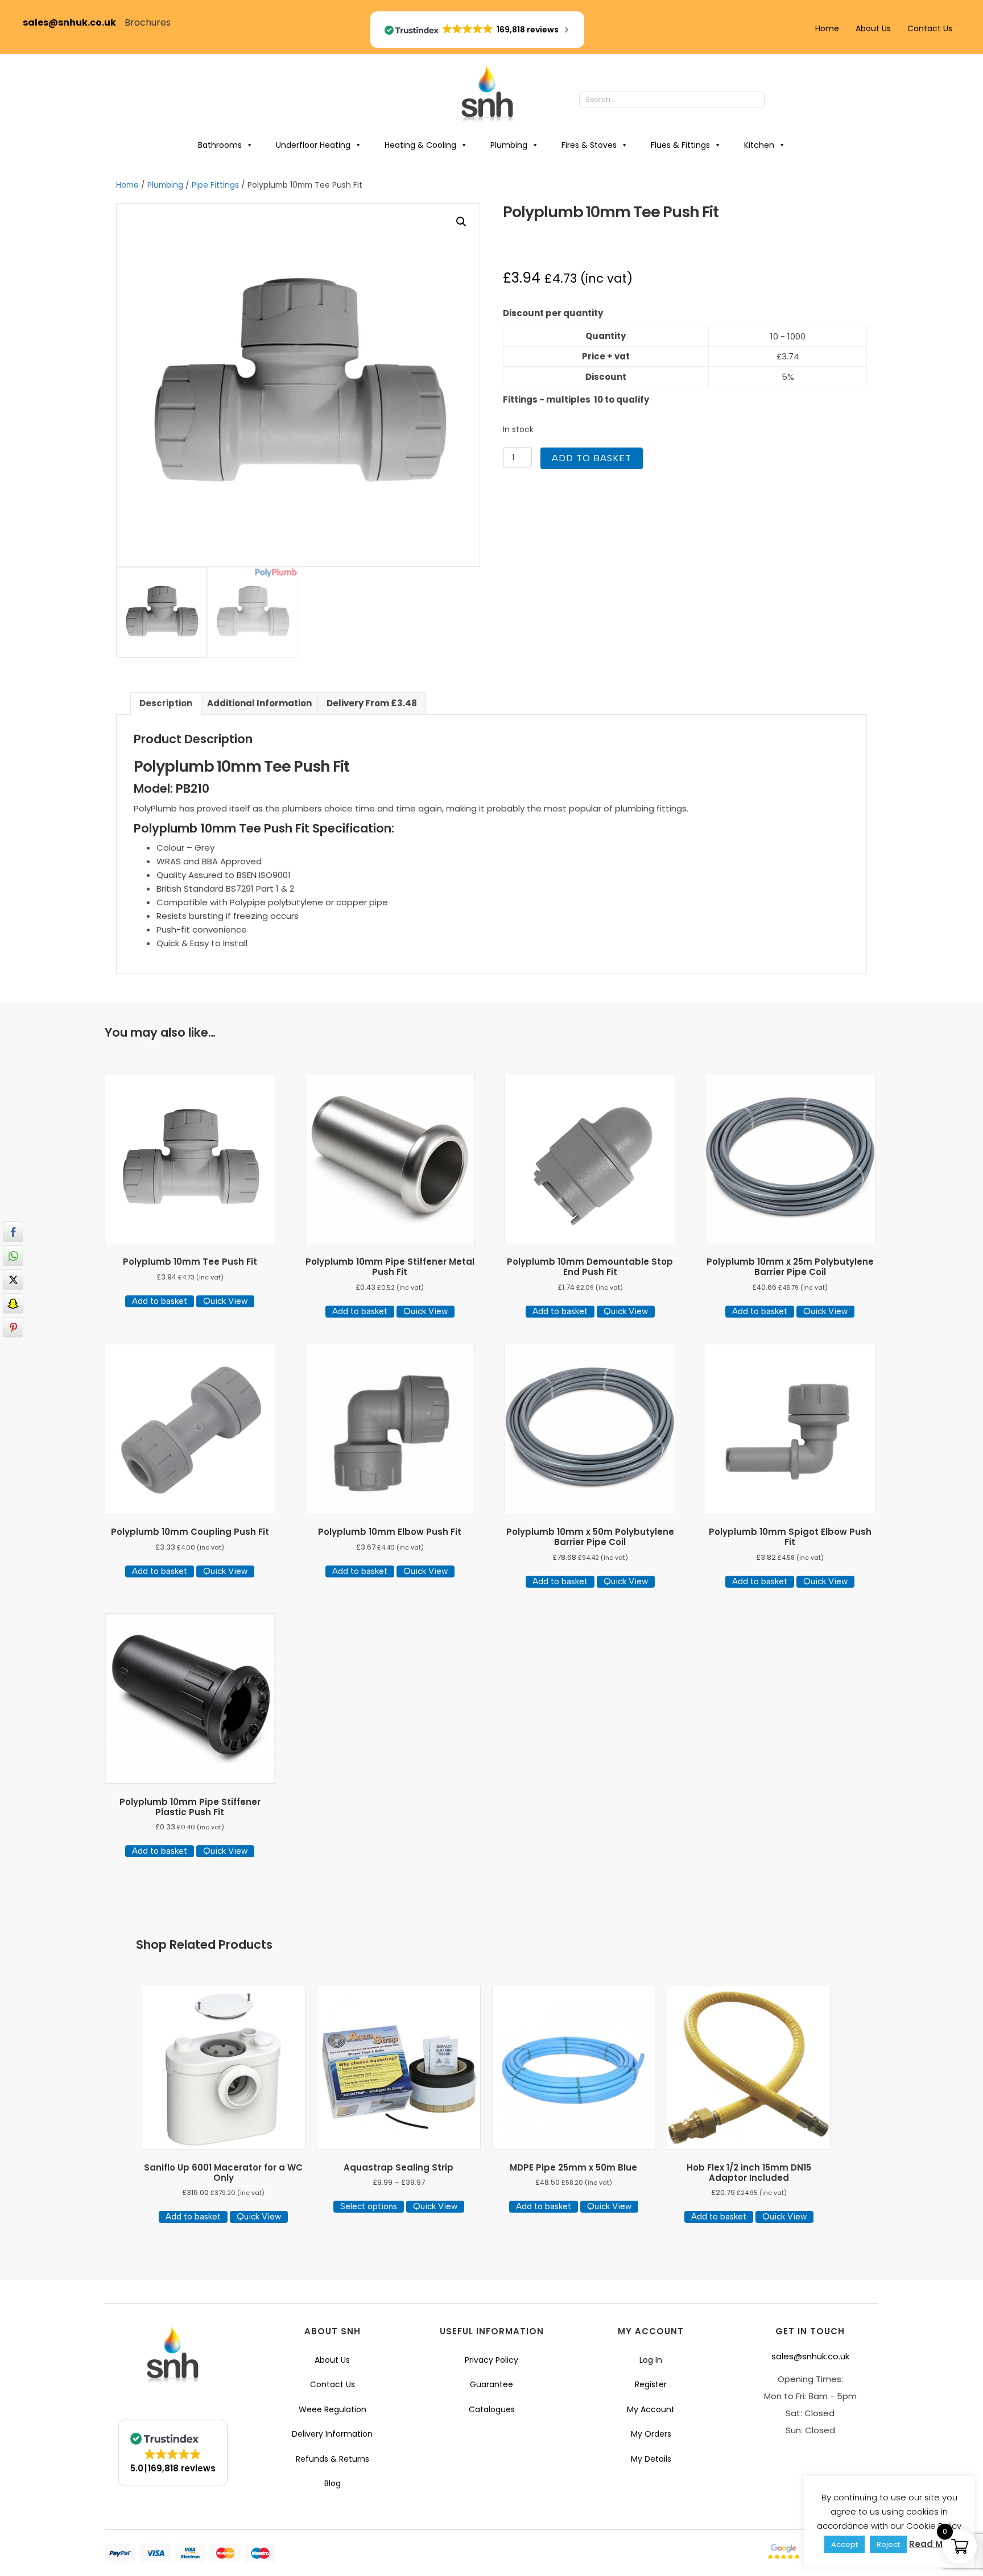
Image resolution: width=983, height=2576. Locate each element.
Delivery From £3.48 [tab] (372, 703)
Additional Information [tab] (259, 703)
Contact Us (930, 28)
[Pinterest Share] (13, 1327)
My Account (651, 2409)
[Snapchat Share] (13, 1303)
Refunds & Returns (333, 2459)
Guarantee (491, 2384)
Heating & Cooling (420, 145)
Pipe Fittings (215, 185)
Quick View (225, 1301)
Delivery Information (332, 2434)
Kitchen (759, 145)
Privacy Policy (491, 2360)
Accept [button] (844, 2544)
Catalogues (492, 2409)
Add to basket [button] (160, 1301)
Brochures (148, 22)
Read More (933, 2544)
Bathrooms (220, 145)
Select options (369, 2206)
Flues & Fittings (680, 145)
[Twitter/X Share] (13, 1279)
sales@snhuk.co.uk (74, 22)
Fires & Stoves (589, 145)
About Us (873, 28)
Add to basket (592, 458)
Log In (651, 2360)
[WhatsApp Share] (13, 1256)
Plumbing (509, 145)
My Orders (651, 2434)
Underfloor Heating (313, 145)
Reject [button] (888, 2544)
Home (827, 28)
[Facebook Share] (13, 1232)
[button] (776, 100)
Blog (333, 2483)
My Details (651, 2459)
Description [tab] (166, 703)
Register (651, 2384)
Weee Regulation (333, 2409)
